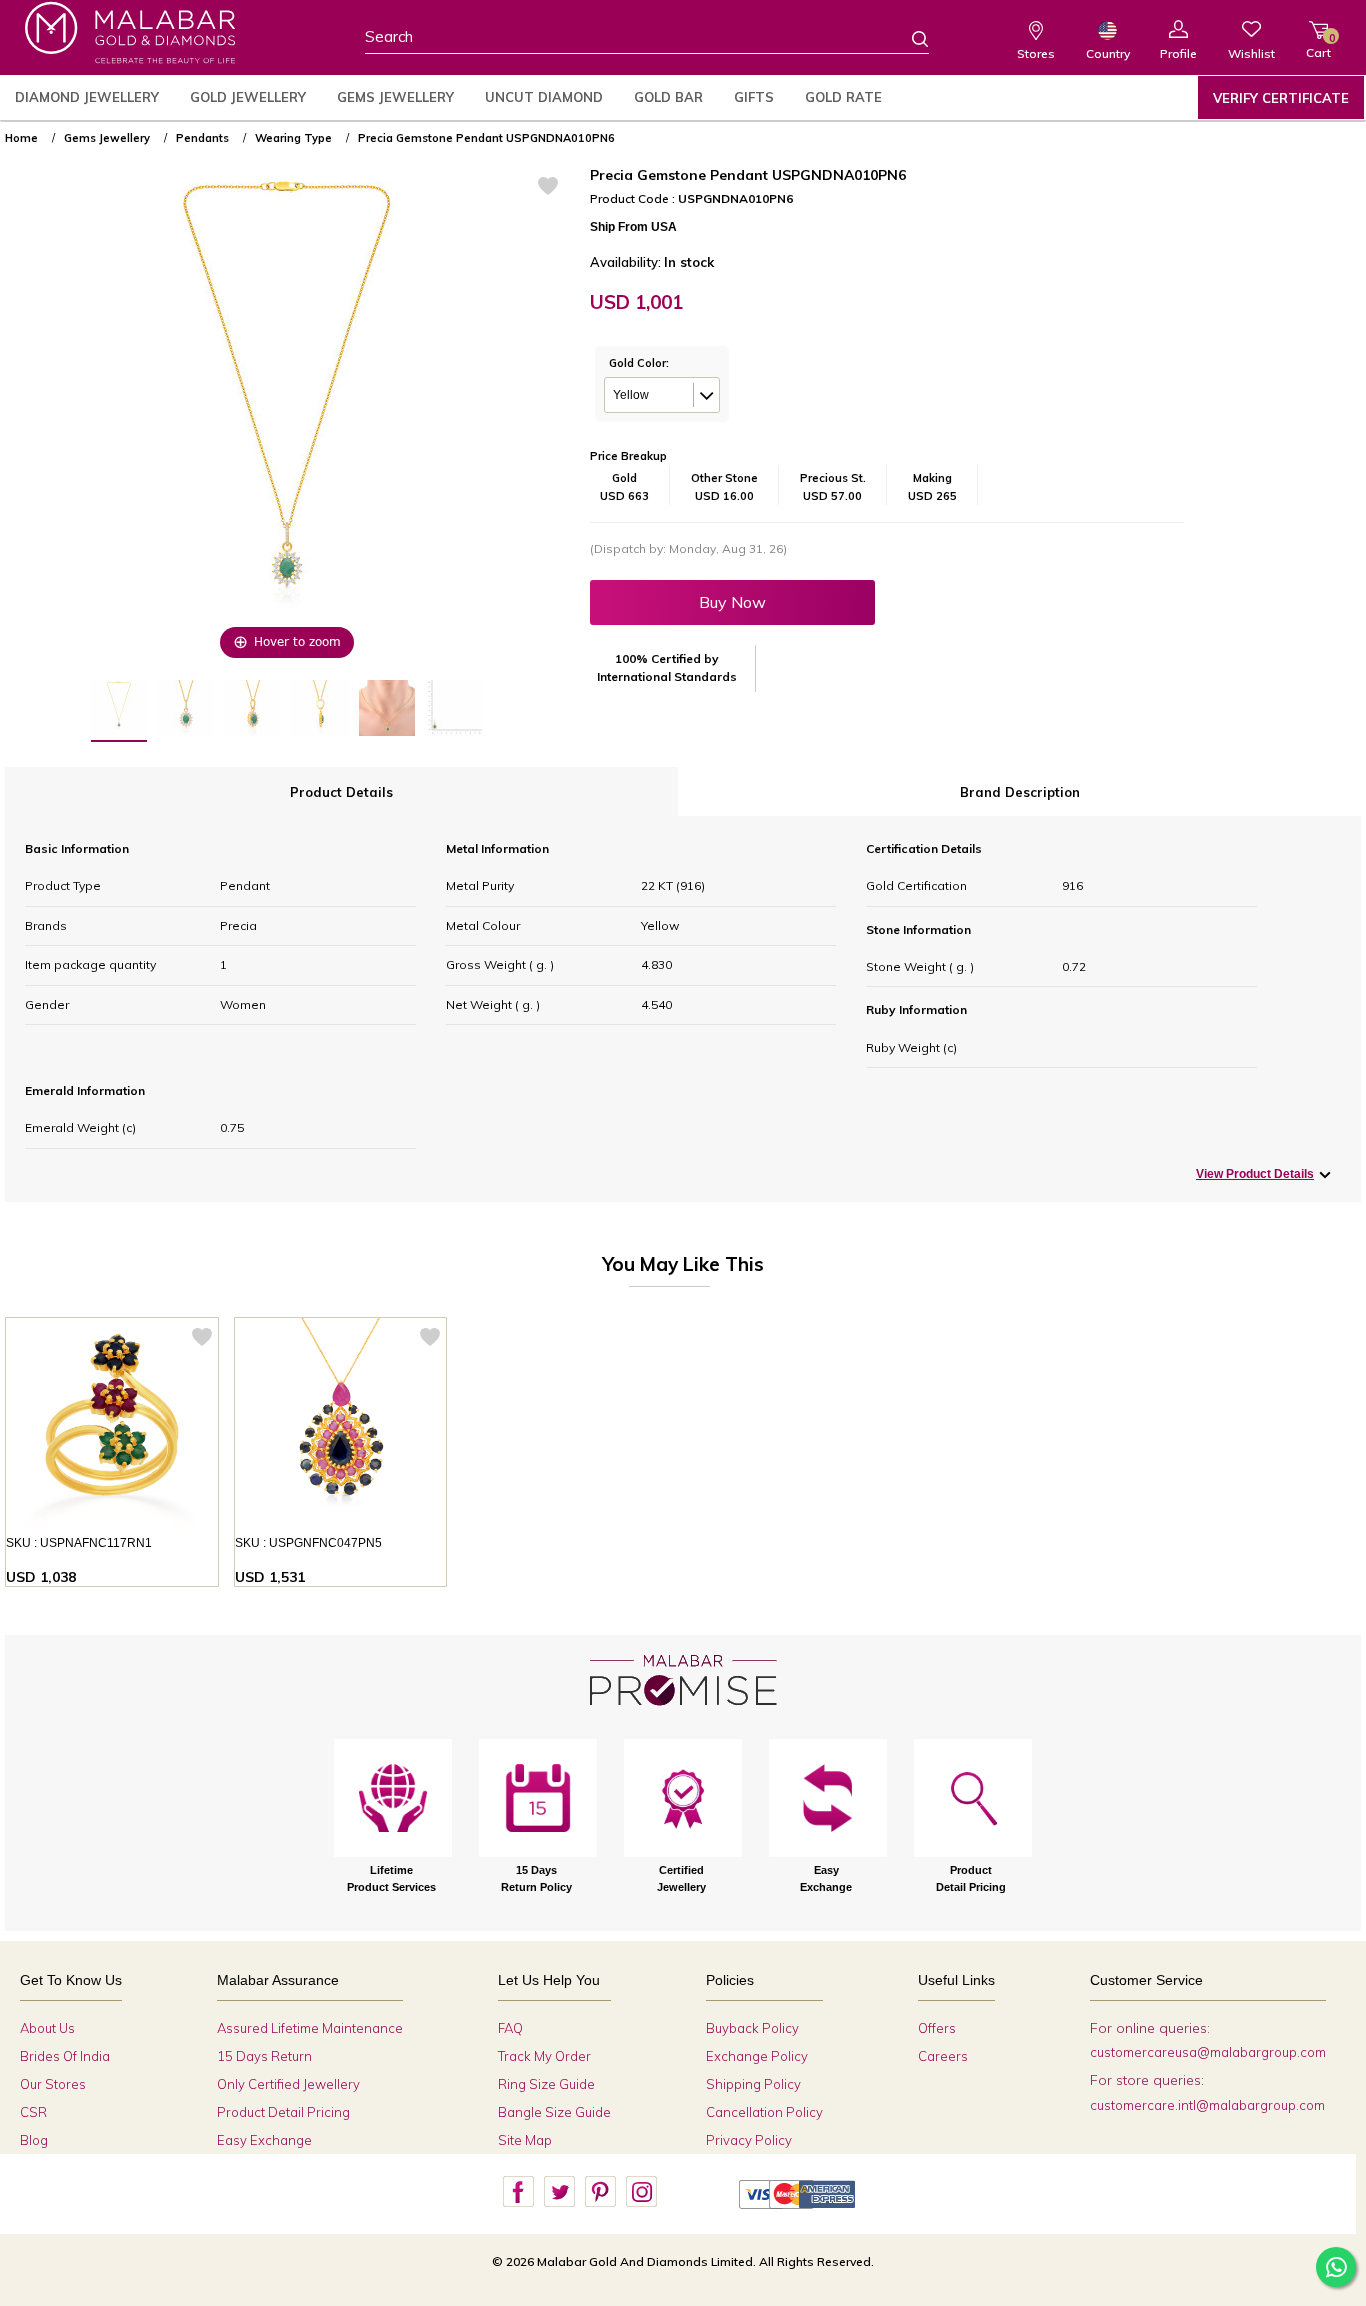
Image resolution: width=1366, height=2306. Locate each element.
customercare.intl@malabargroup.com (1207, 2105)
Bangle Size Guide (554, 2112)
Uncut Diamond (544, 97)
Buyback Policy (752, 2028)
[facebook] (518, 2192)
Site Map (525, 2140)
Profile (1178, 53)
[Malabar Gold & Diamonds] (130, 32)
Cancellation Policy (764, 2112)
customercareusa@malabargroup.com (1208, 2052)
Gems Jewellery (395, 97)
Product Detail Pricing (283, 2112)
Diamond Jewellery (87, 97)
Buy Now (732, 602)
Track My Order (544, 2056)
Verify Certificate (1281, 98)
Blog (34, 2140)
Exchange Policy (757, 2056)
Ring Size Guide (546, 2084)
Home (21, 138)
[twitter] (559, 2192)
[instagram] (641, 2192)
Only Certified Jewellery (288, 2084)
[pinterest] (600, 2192)
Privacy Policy (749, 2140)
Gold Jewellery (248, 97)
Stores (1036, 53)
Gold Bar (668, 97)
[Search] (908, 38)
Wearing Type (293, 138)
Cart (1318, 45)
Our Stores (53, 2084)
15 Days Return (264, 2056)
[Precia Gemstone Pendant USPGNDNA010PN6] (119, 711)
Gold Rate (843, 97)
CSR (33, 2112)
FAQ (510, 2028)
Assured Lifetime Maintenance (310, 2028)
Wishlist (1251, 53)
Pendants (202, 138)
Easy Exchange (264, 2140)
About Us (47, 2028)
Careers (943, 2056)
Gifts (754, 97)
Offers (937, 2028)
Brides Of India (65, 2056)
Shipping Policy (753, 2084)
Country (1108, 53)
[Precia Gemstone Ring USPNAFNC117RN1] (112, 1424)
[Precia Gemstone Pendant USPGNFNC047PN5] (341, 1424)
